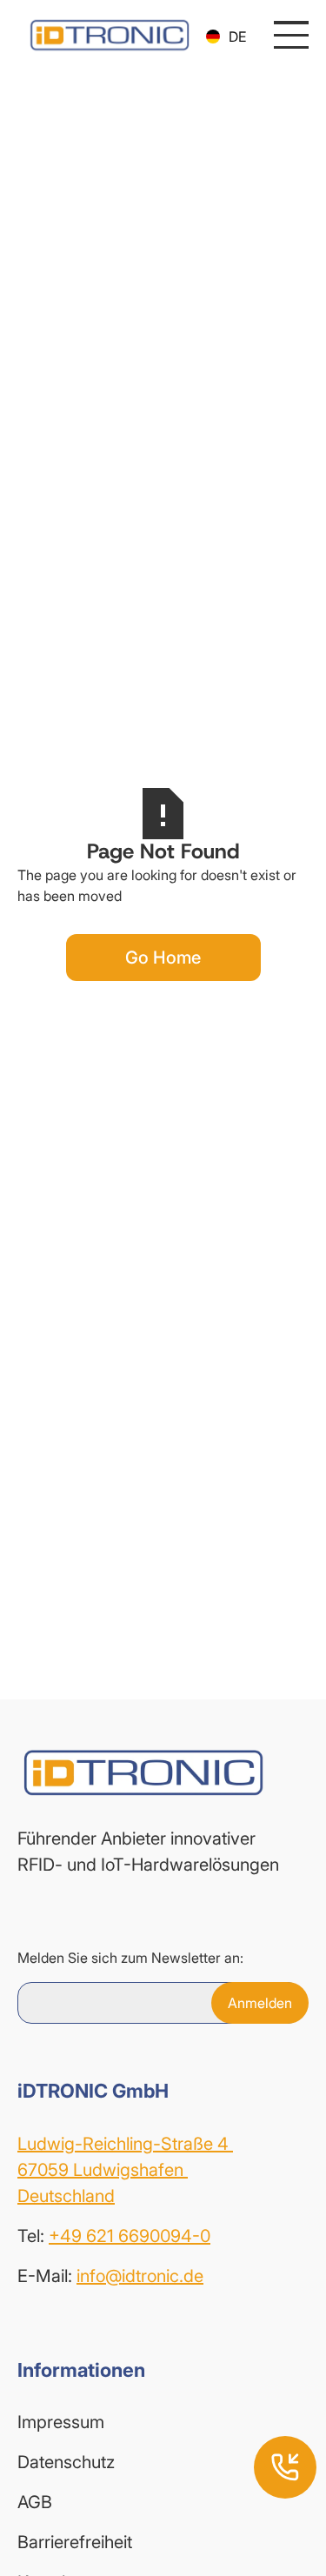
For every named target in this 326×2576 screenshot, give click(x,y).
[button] (226, 37)
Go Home (163, 958)
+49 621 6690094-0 (130, 2236)
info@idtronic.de (140, 2276)
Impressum (61, 2422)
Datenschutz (66, 2462)
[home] (105, 35)
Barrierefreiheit (75, 2542)
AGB (35, 2502)
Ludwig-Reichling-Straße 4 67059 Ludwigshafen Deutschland (125, 2170)
